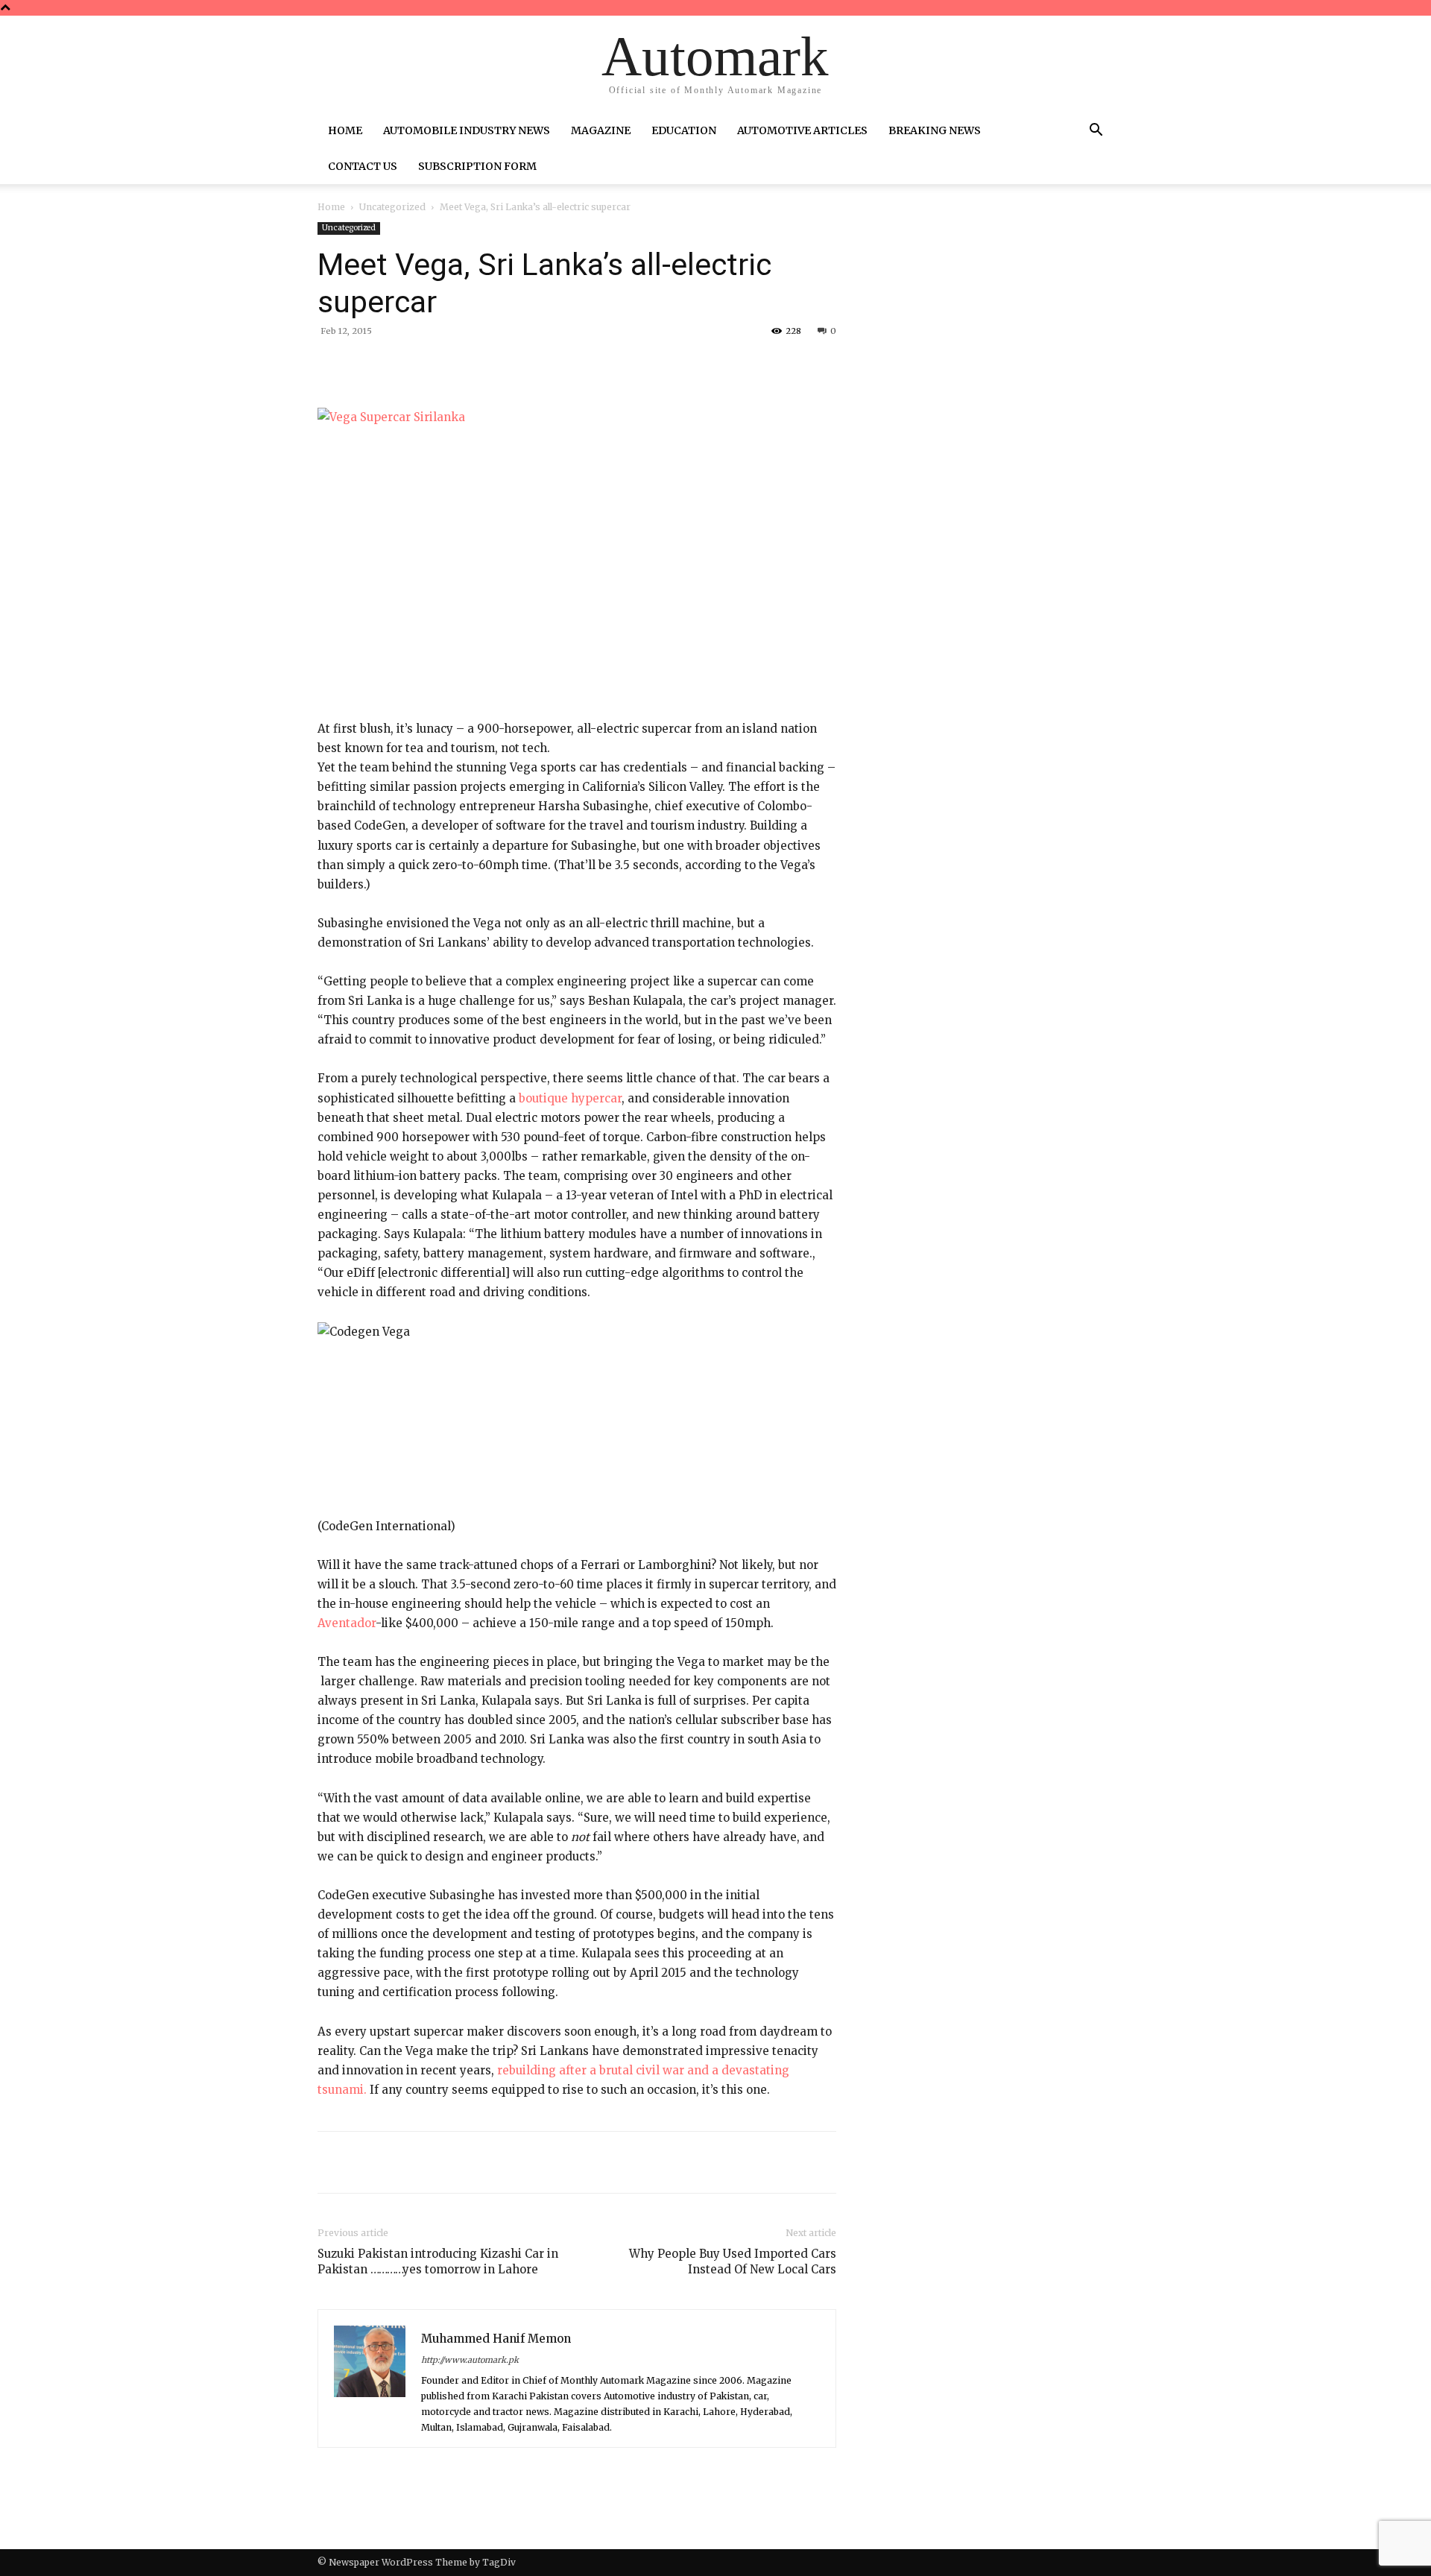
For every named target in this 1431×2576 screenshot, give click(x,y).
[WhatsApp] (526, 365)
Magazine (601, 130)
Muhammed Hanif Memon (496, 2339)
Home (345, 130)
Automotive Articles (802, 130)
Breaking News (935, 130)
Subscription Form (477, 166)
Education (684, 130)
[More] (561, 365)
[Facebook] (423, 365)
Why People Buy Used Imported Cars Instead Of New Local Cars (733, 2261)
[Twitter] (458, 365)
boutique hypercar (570, 1098)
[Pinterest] (492, 365)
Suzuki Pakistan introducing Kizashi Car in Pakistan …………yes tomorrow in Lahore (438, 2261)
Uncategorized (392, 207)
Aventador (347, 1623)
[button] (1096, 132)
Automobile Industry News (467, 130)
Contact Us (363, 166)
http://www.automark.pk (470, 2360)
